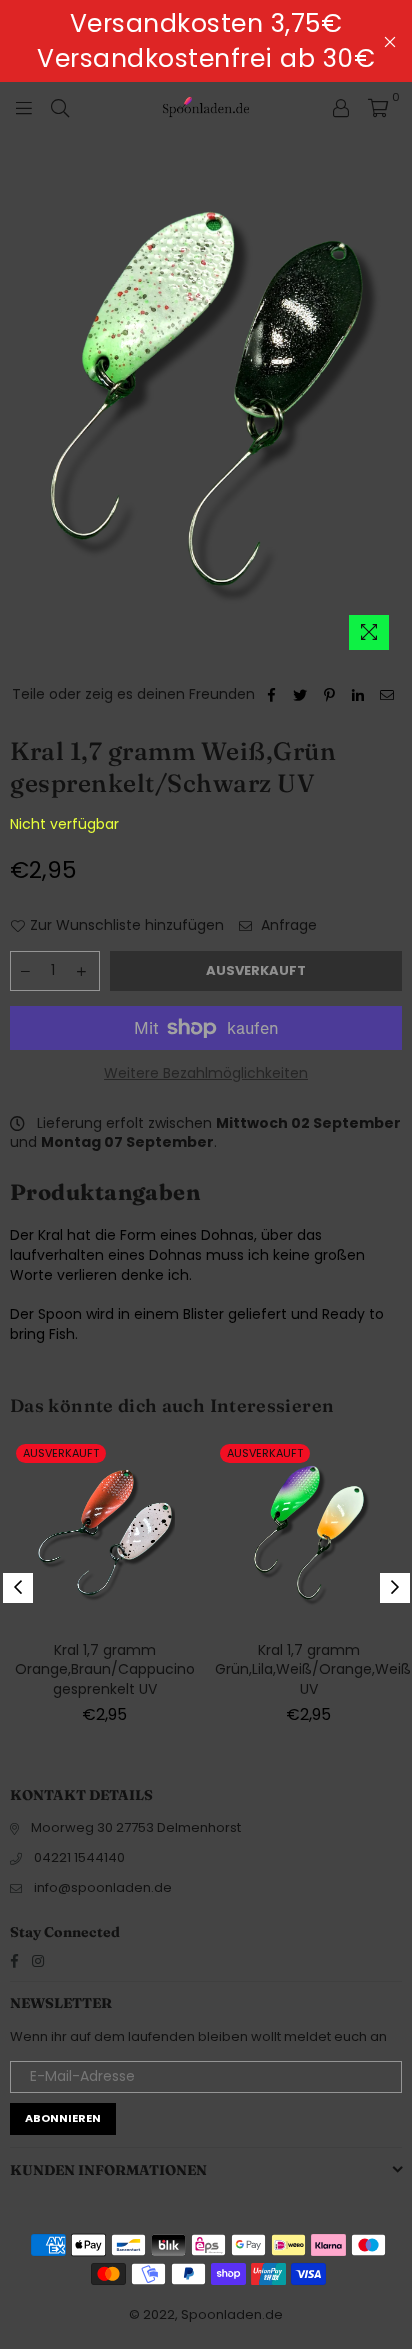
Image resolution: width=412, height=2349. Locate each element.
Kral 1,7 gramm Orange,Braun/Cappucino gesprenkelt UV (105, 1669)
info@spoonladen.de (103, 1887)
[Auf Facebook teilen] (271, 695)
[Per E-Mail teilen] (387, 695)
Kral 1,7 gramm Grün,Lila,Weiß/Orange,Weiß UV (313, 1669)
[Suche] (60, 107)
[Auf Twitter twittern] (300, 695)
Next (395, 1588)
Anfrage (287, 925)
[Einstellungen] (341, 107)
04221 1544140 (79, 1857)
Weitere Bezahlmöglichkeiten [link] (206, 1073)
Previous (18, 1588)
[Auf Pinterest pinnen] (329, 695)
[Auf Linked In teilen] (358, 695)
